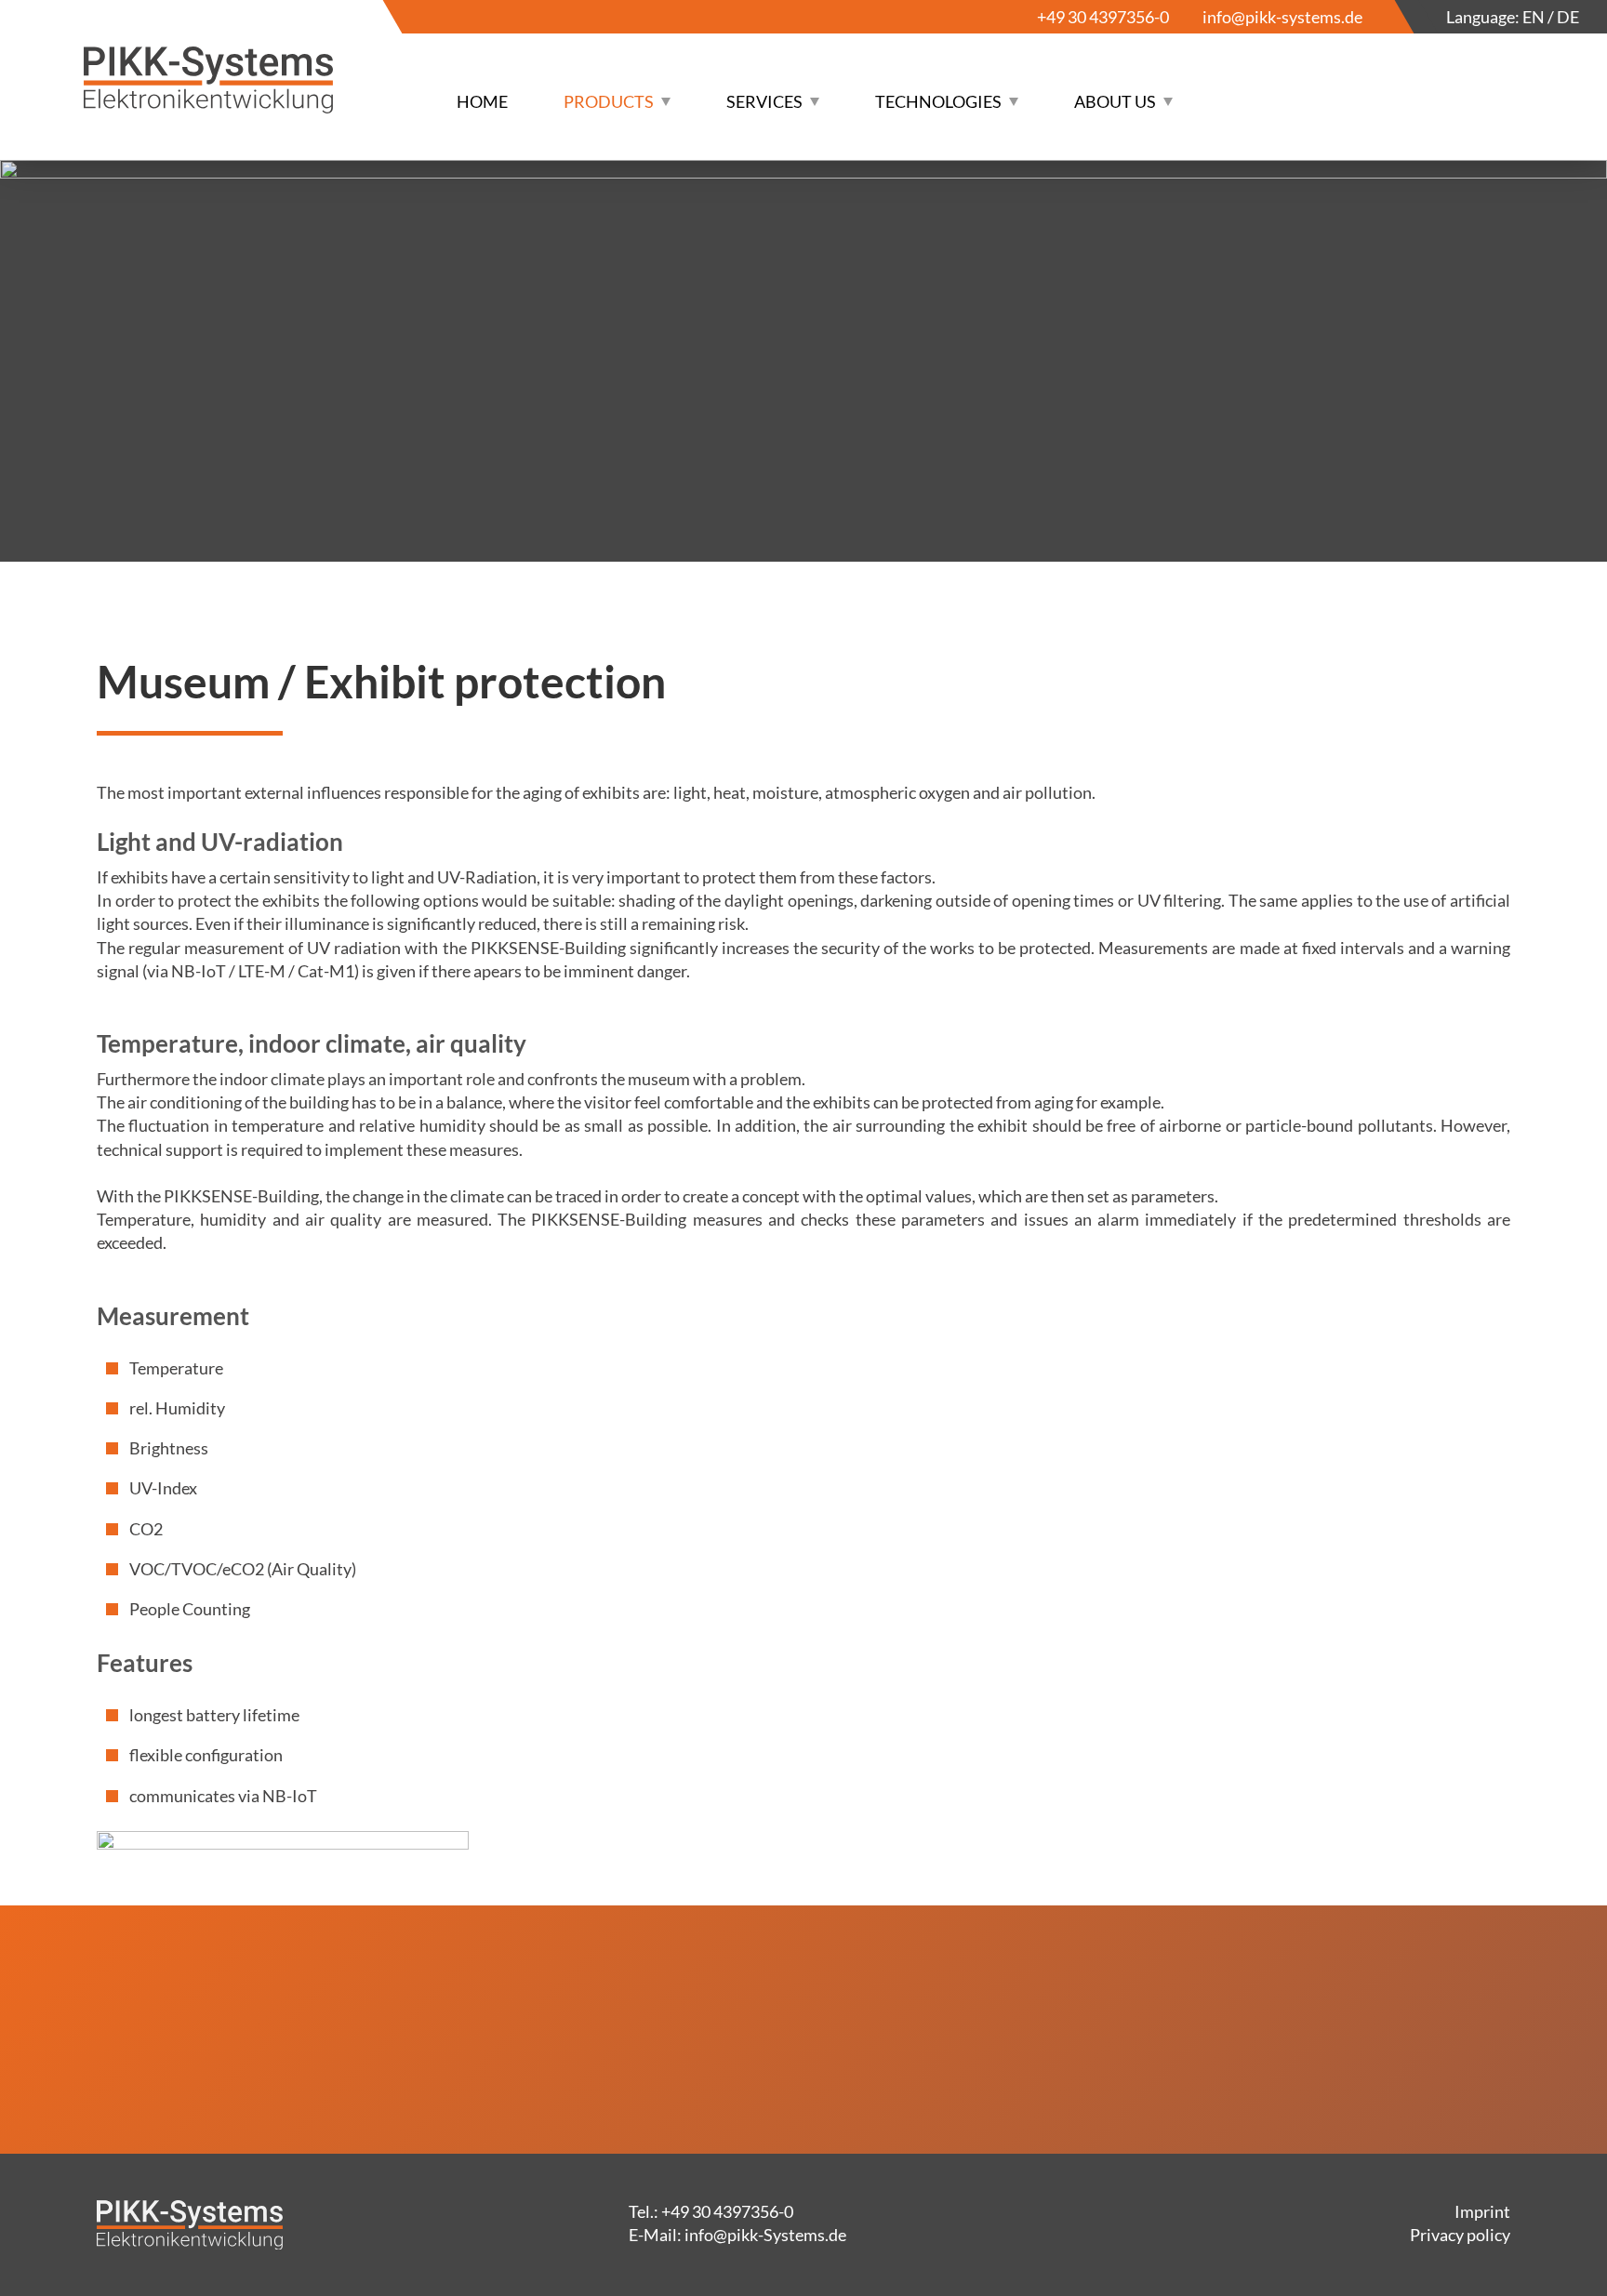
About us (1115, 101)
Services (764, 101)
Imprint (1482, 2211)
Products (609, 101)
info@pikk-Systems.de (765, 2235)
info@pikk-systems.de (1282, 17)
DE (1568, 17)
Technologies (938, 101)
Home (482, 101)
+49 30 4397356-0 (1103, 17)
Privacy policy (1460, 2235)
